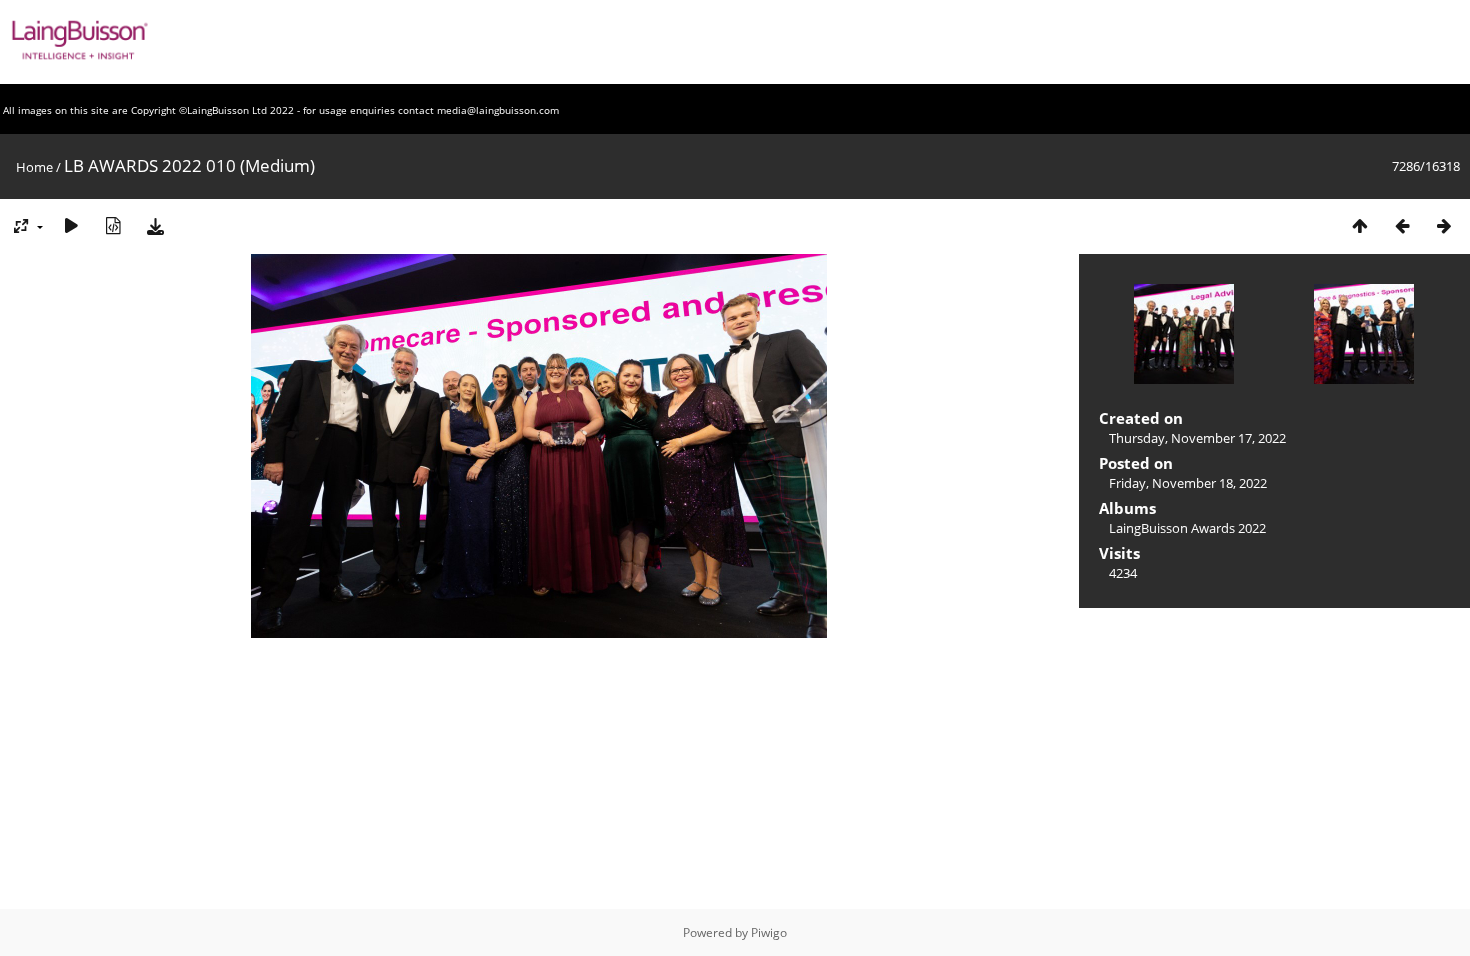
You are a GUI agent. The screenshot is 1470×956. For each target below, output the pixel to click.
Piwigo (769, 932)
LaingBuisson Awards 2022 (1187, 528)
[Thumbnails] (1360, 225)
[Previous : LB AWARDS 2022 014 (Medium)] (1402, 225)
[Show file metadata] (113, 225)
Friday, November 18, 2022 (1188, 483)
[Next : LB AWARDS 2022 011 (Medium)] (1444, 225)
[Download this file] (155, 225)
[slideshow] (71, 225)
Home (34, 167)
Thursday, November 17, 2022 (1197, 438)
